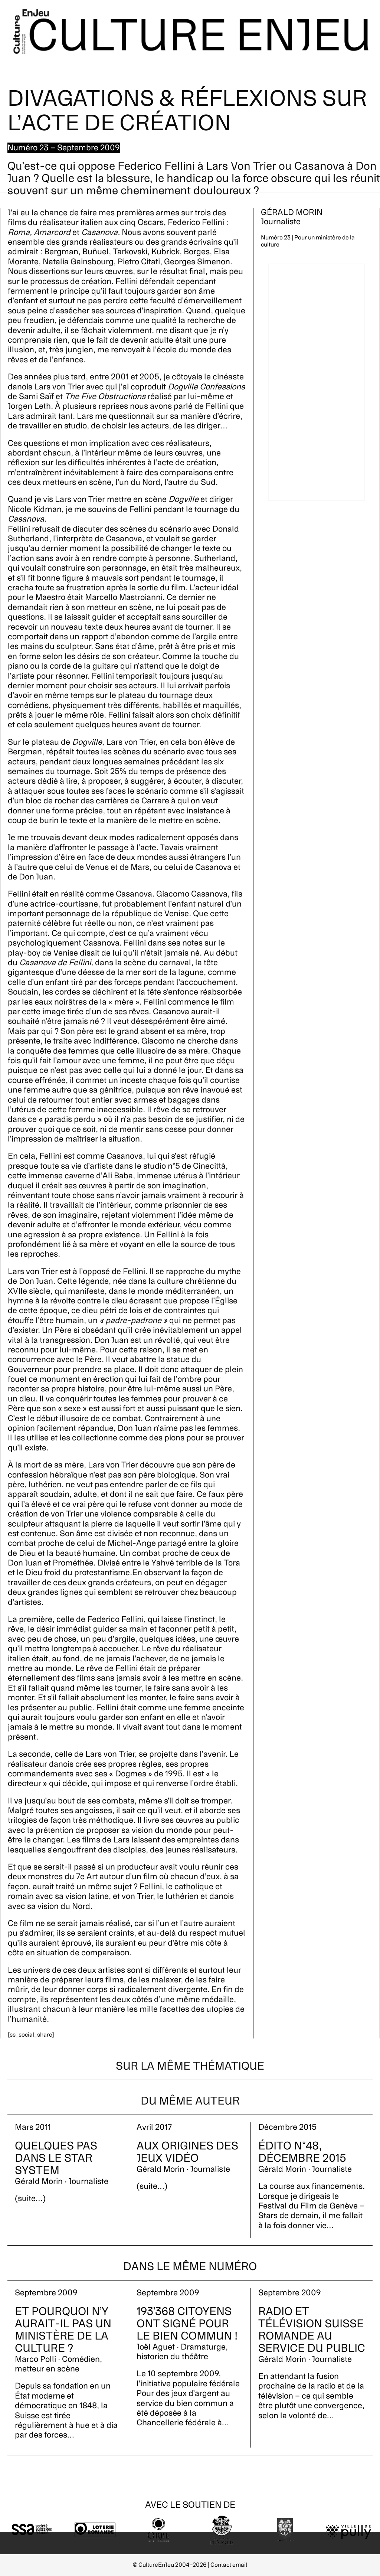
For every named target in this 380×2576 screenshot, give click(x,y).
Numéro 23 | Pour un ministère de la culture (308, 241)
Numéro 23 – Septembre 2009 (64, 148)
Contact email (229, 2565)
